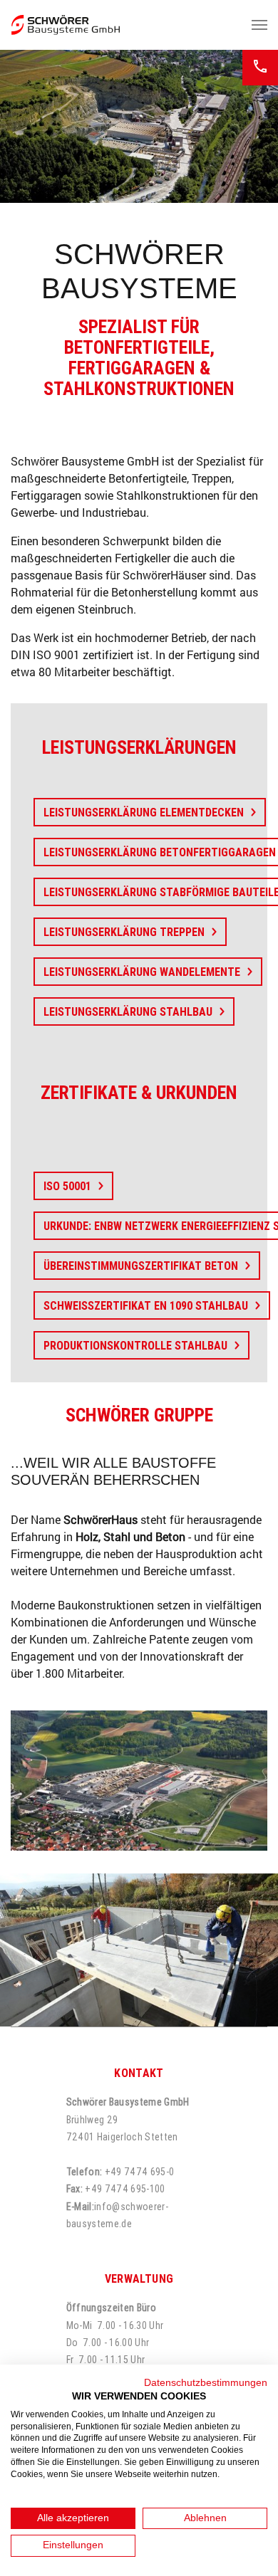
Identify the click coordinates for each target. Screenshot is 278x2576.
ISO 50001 (67, 1186)
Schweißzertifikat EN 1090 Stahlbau (146, 1305)
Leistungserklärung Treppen (124, 932)
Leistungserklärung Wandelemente (142, 972)
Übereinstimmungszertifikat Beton (141, 1266)
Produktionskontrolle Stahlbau (135, 1345)
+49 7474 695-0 (140, 2172)
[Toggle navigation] (259, 25)
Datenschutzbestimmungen (206, 2383)
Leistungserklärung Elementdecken (144, 812)
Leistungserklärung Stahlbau (128, 1011)
